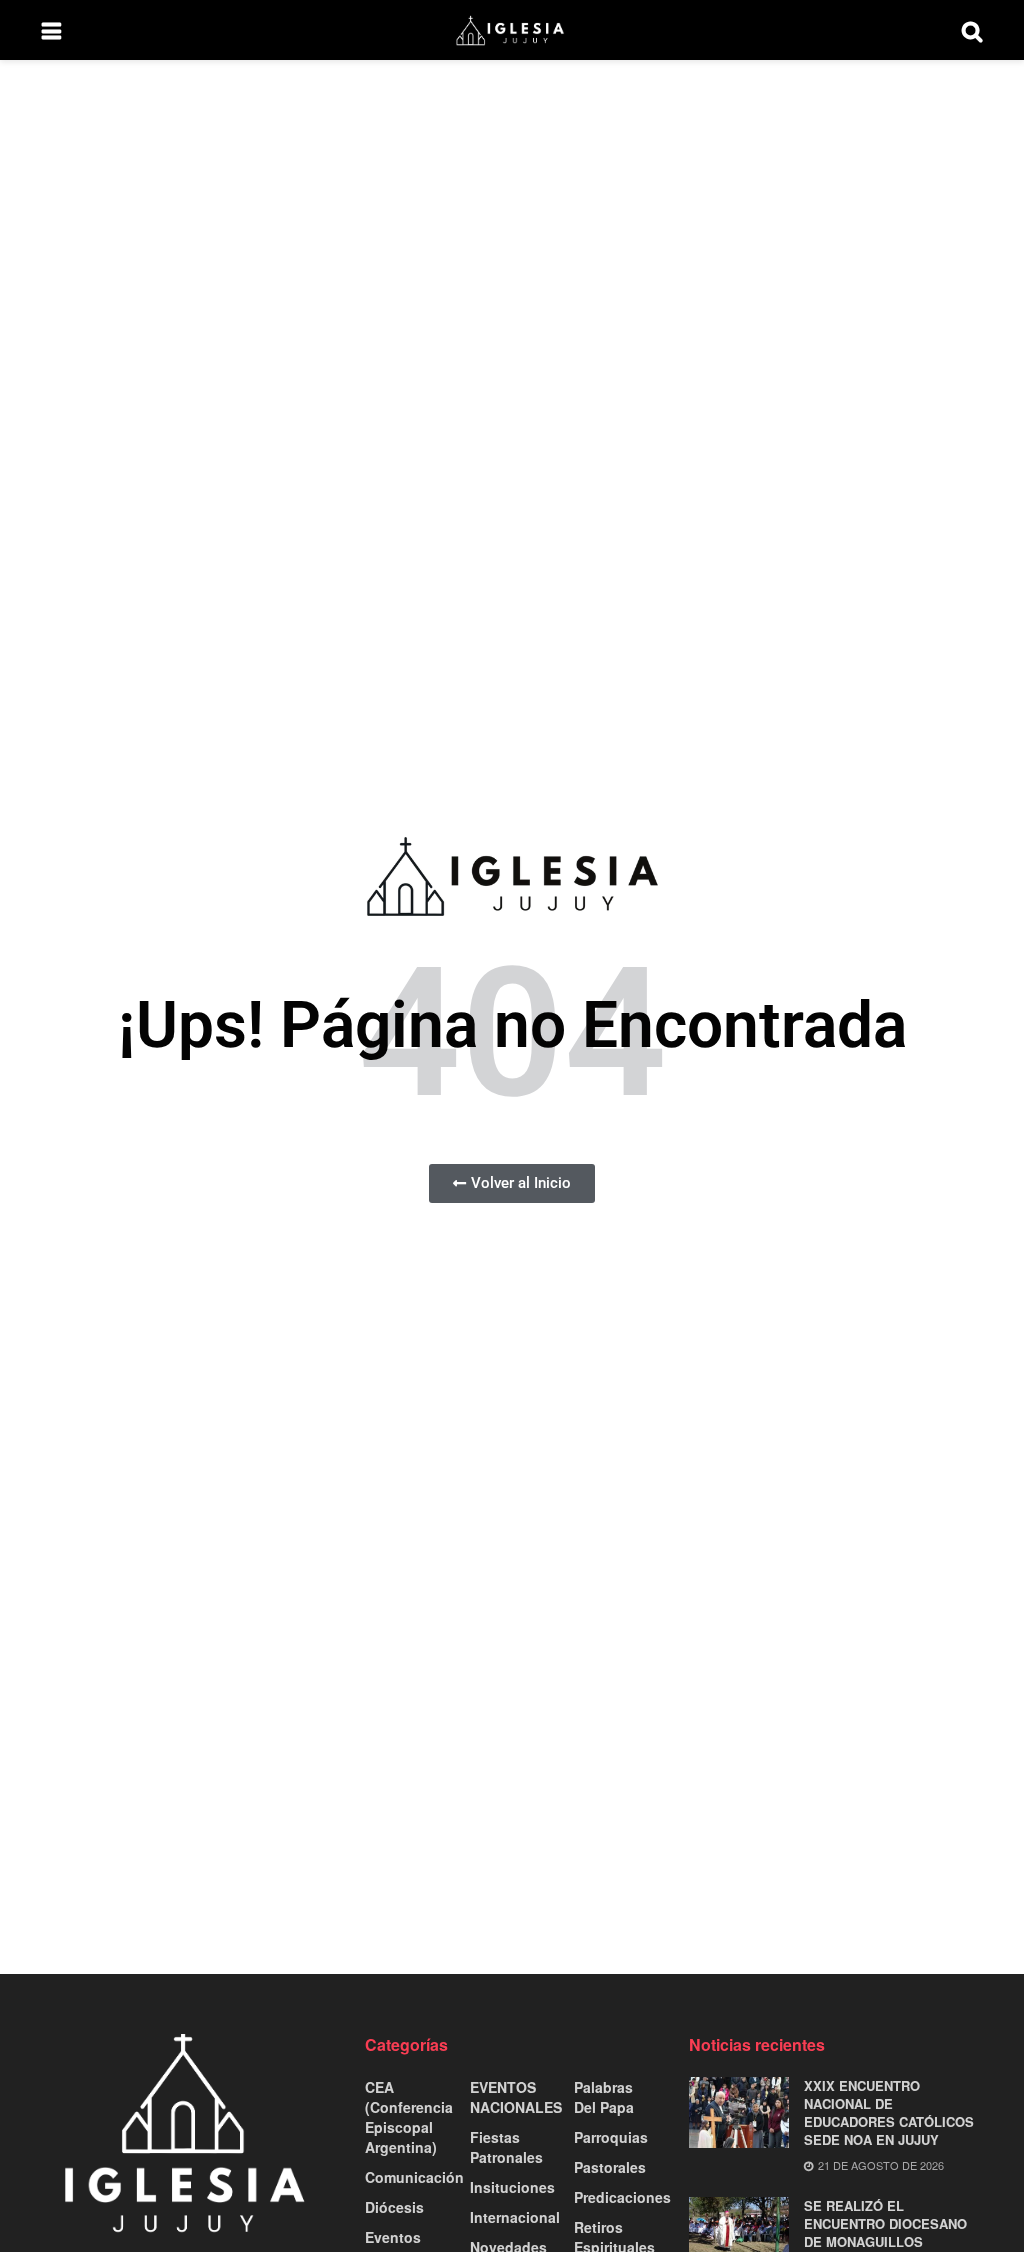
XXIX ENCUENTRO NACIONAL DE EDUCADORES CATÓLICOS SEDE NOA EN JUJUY (889, 2113)
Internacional (515, 2217)
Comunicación (414, 2177)
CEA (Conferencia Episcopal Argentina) (409, 2117)
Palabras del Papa (604, 2097)
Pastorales (610, 2167)
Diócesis (394, 2207)
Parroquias (611, 2137)
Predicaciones (622, 2197)
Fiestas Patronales (506, 2147)
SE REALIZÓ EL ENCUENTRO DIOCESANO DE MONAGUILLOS (885, 2223)
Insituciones (512, 2187)
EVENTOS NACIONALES (516, 2097)
